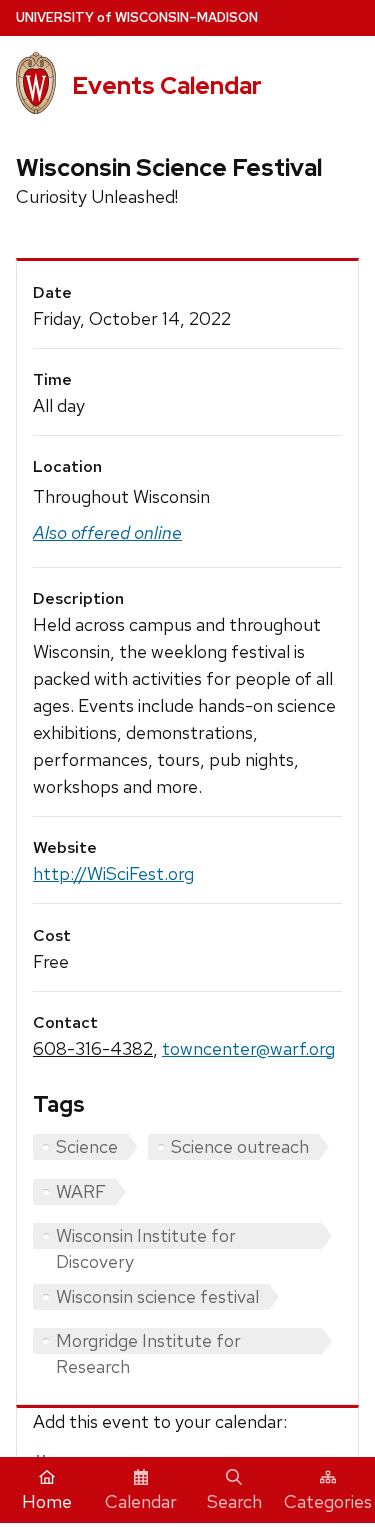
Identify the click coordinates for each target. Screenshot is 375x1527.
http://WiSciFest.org (113, 873)
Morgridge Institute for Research (148, 1341)
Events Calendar (167, 85)
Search (234, 1501)
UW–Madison (137, 17)
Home (47, 1501)
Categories (328, 1501)
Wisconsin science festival (157, 1296)
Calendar (141, 1501)
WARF (81, 1191)
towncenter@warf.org (248, 1048)
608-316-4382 (93, 1048)
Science (87, 1146)
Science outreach (240, 1146)
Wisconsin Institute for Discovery (146, 1236)
